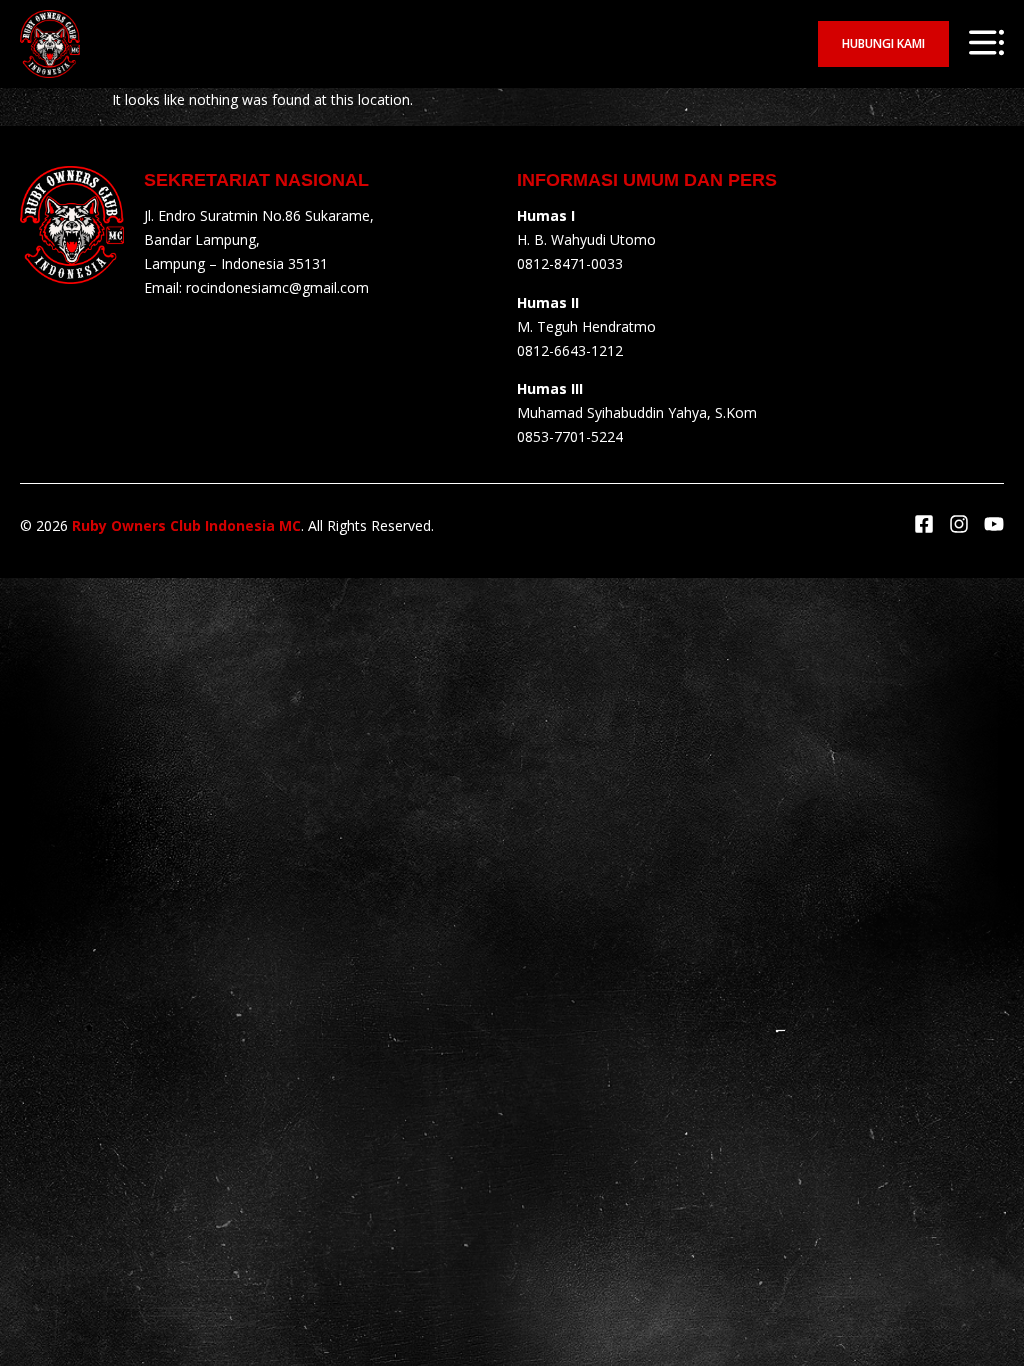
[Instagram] (959, 524)
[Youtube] (994, 524)
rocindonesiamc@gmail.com (277, 287)
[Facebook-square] (924, 524)
